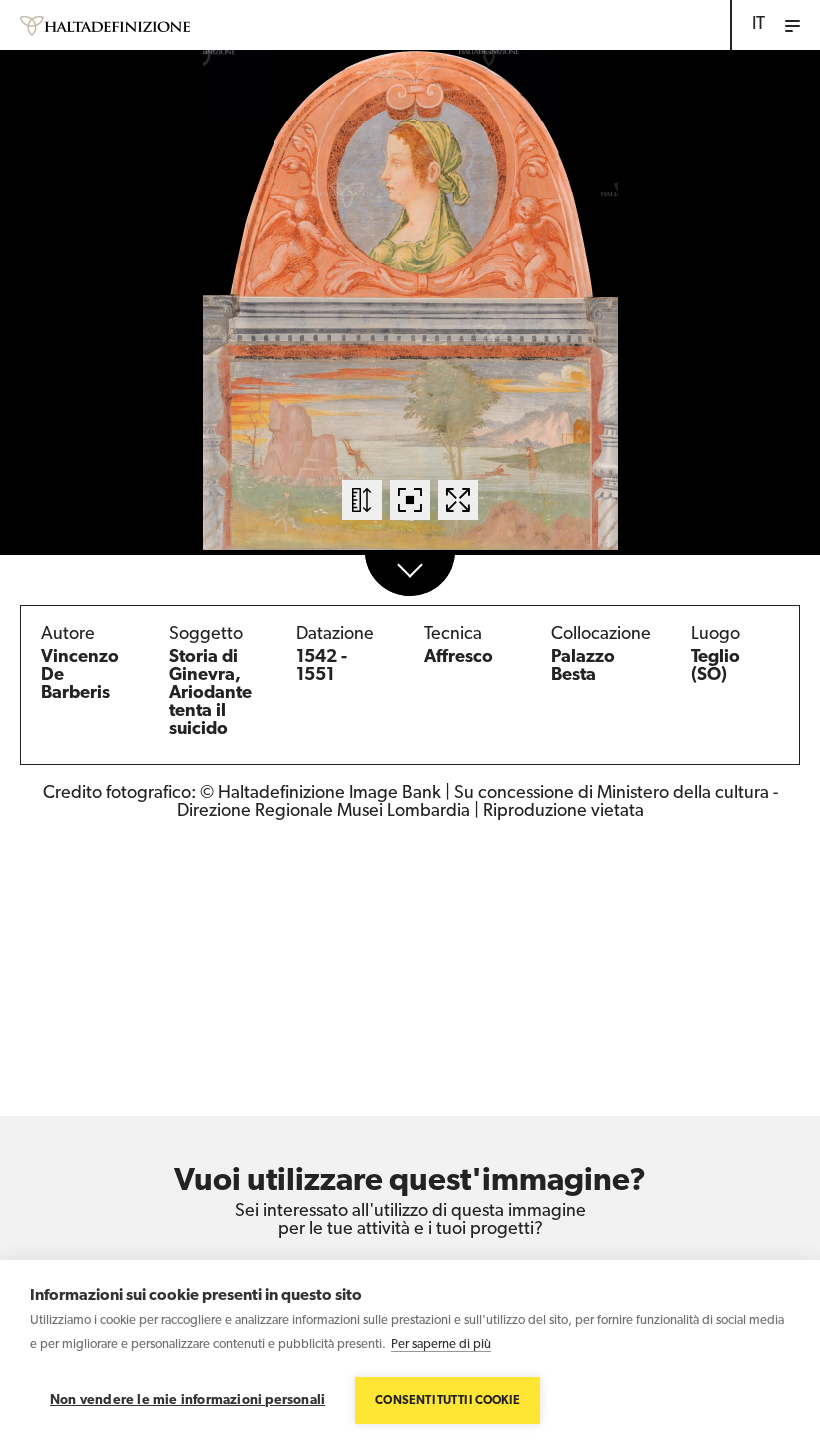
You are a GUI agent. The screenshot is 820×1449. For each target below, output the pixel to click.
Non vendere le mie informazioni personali (187, 1400)
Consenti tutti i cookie (447, 1401)
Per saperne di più (441, 1344)
